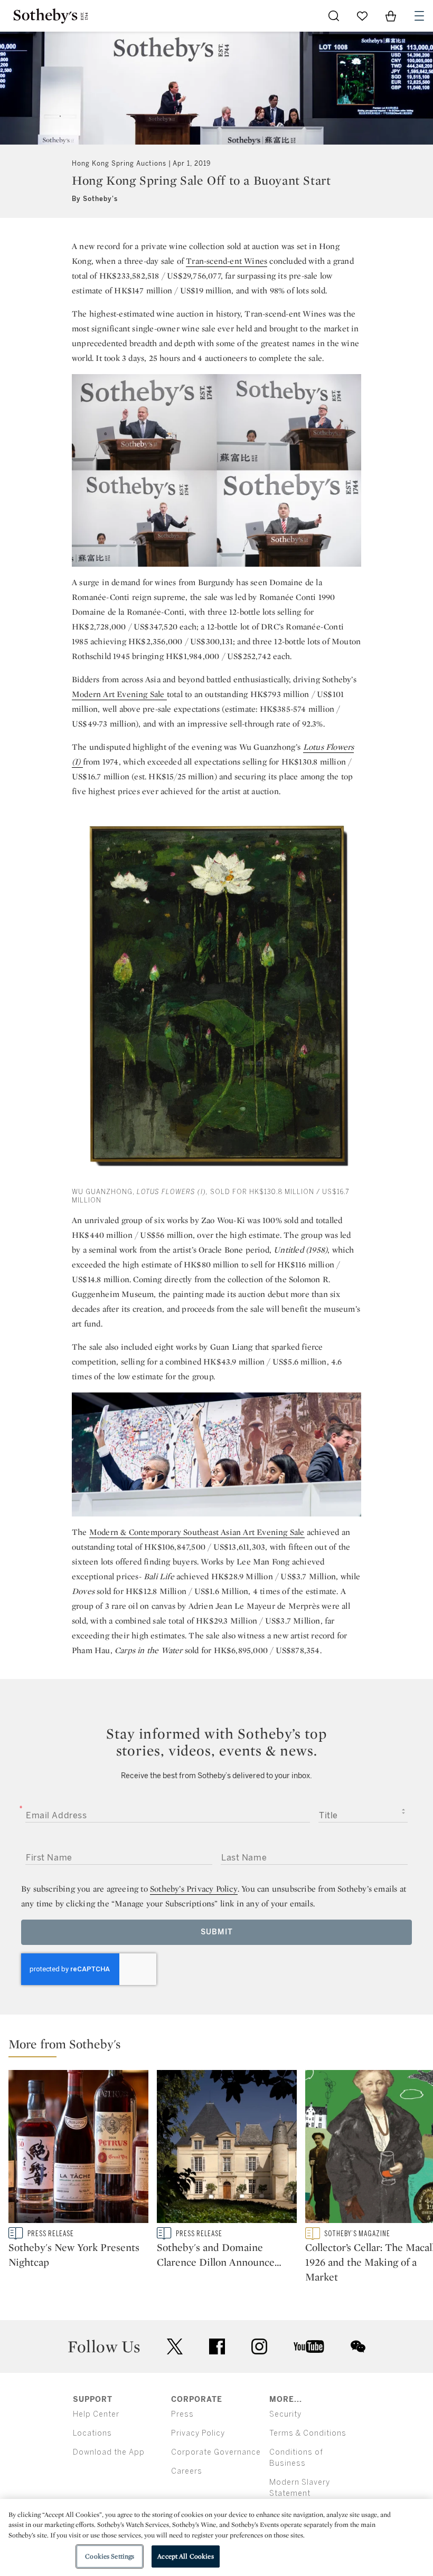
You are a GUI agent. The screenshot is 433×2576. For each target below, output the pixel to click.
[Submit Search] (334, 16)
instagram (259, 2346)
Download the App (109, 2452)
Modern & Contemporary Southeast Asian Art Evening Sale (197, 1532)
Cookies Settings (110, 2556)
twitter (175, 2347)
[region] (216, 2537)
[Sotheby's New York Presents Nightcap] (78, 2149)
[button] (221, 2047)
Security (285, 2414)
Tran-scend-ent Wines (227, 261)
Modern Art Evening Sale (119, 694)
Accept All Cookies (185, 2556)
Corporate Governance (216, 2452)
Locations (92, 2433)
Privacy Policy (198, 2433)
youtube (309, 2346)
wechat (358, 2346)
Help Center (96, 2414)
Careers (187, 2471)
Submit (217, 1932)
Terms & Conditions (308, 2433)
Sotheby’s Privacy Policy (194, 1889)
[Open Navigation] (419, 16)
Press (182, 2414)
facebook (217, 2346)
